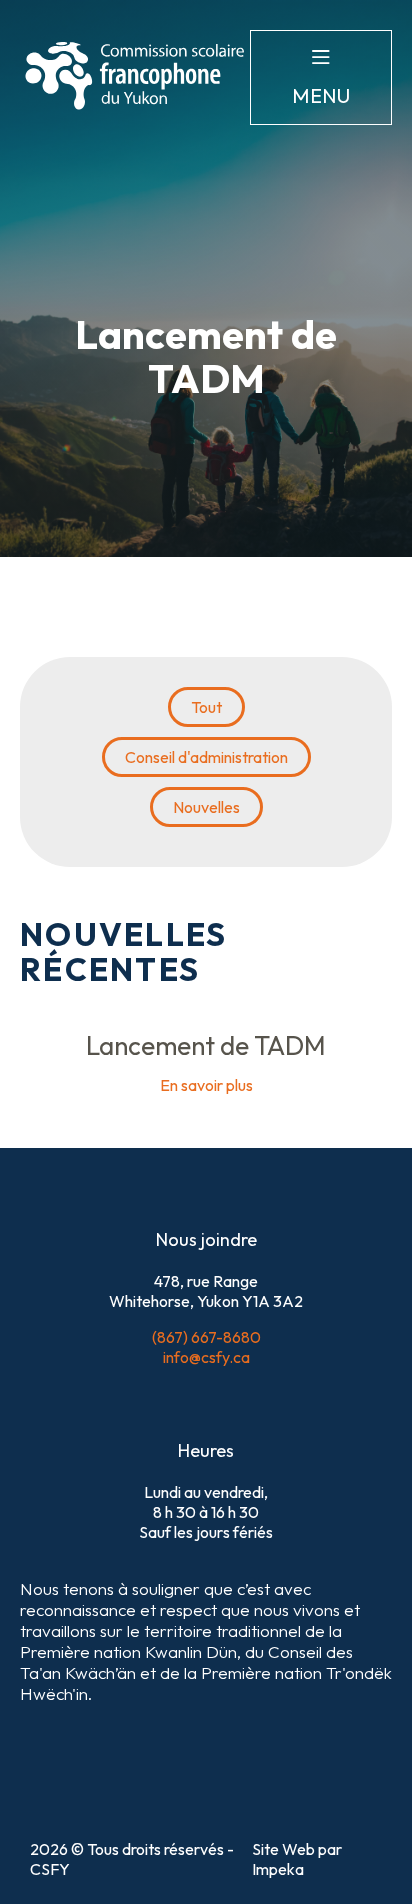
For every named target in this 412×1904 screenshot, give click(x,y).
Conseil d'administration (206, 757)
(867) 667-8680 (206, 1337)
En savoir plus (206, 1085)
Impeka (278, 1869)
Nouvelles (206, 807)
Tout (206, 707)
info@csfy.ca (206, 1357)
